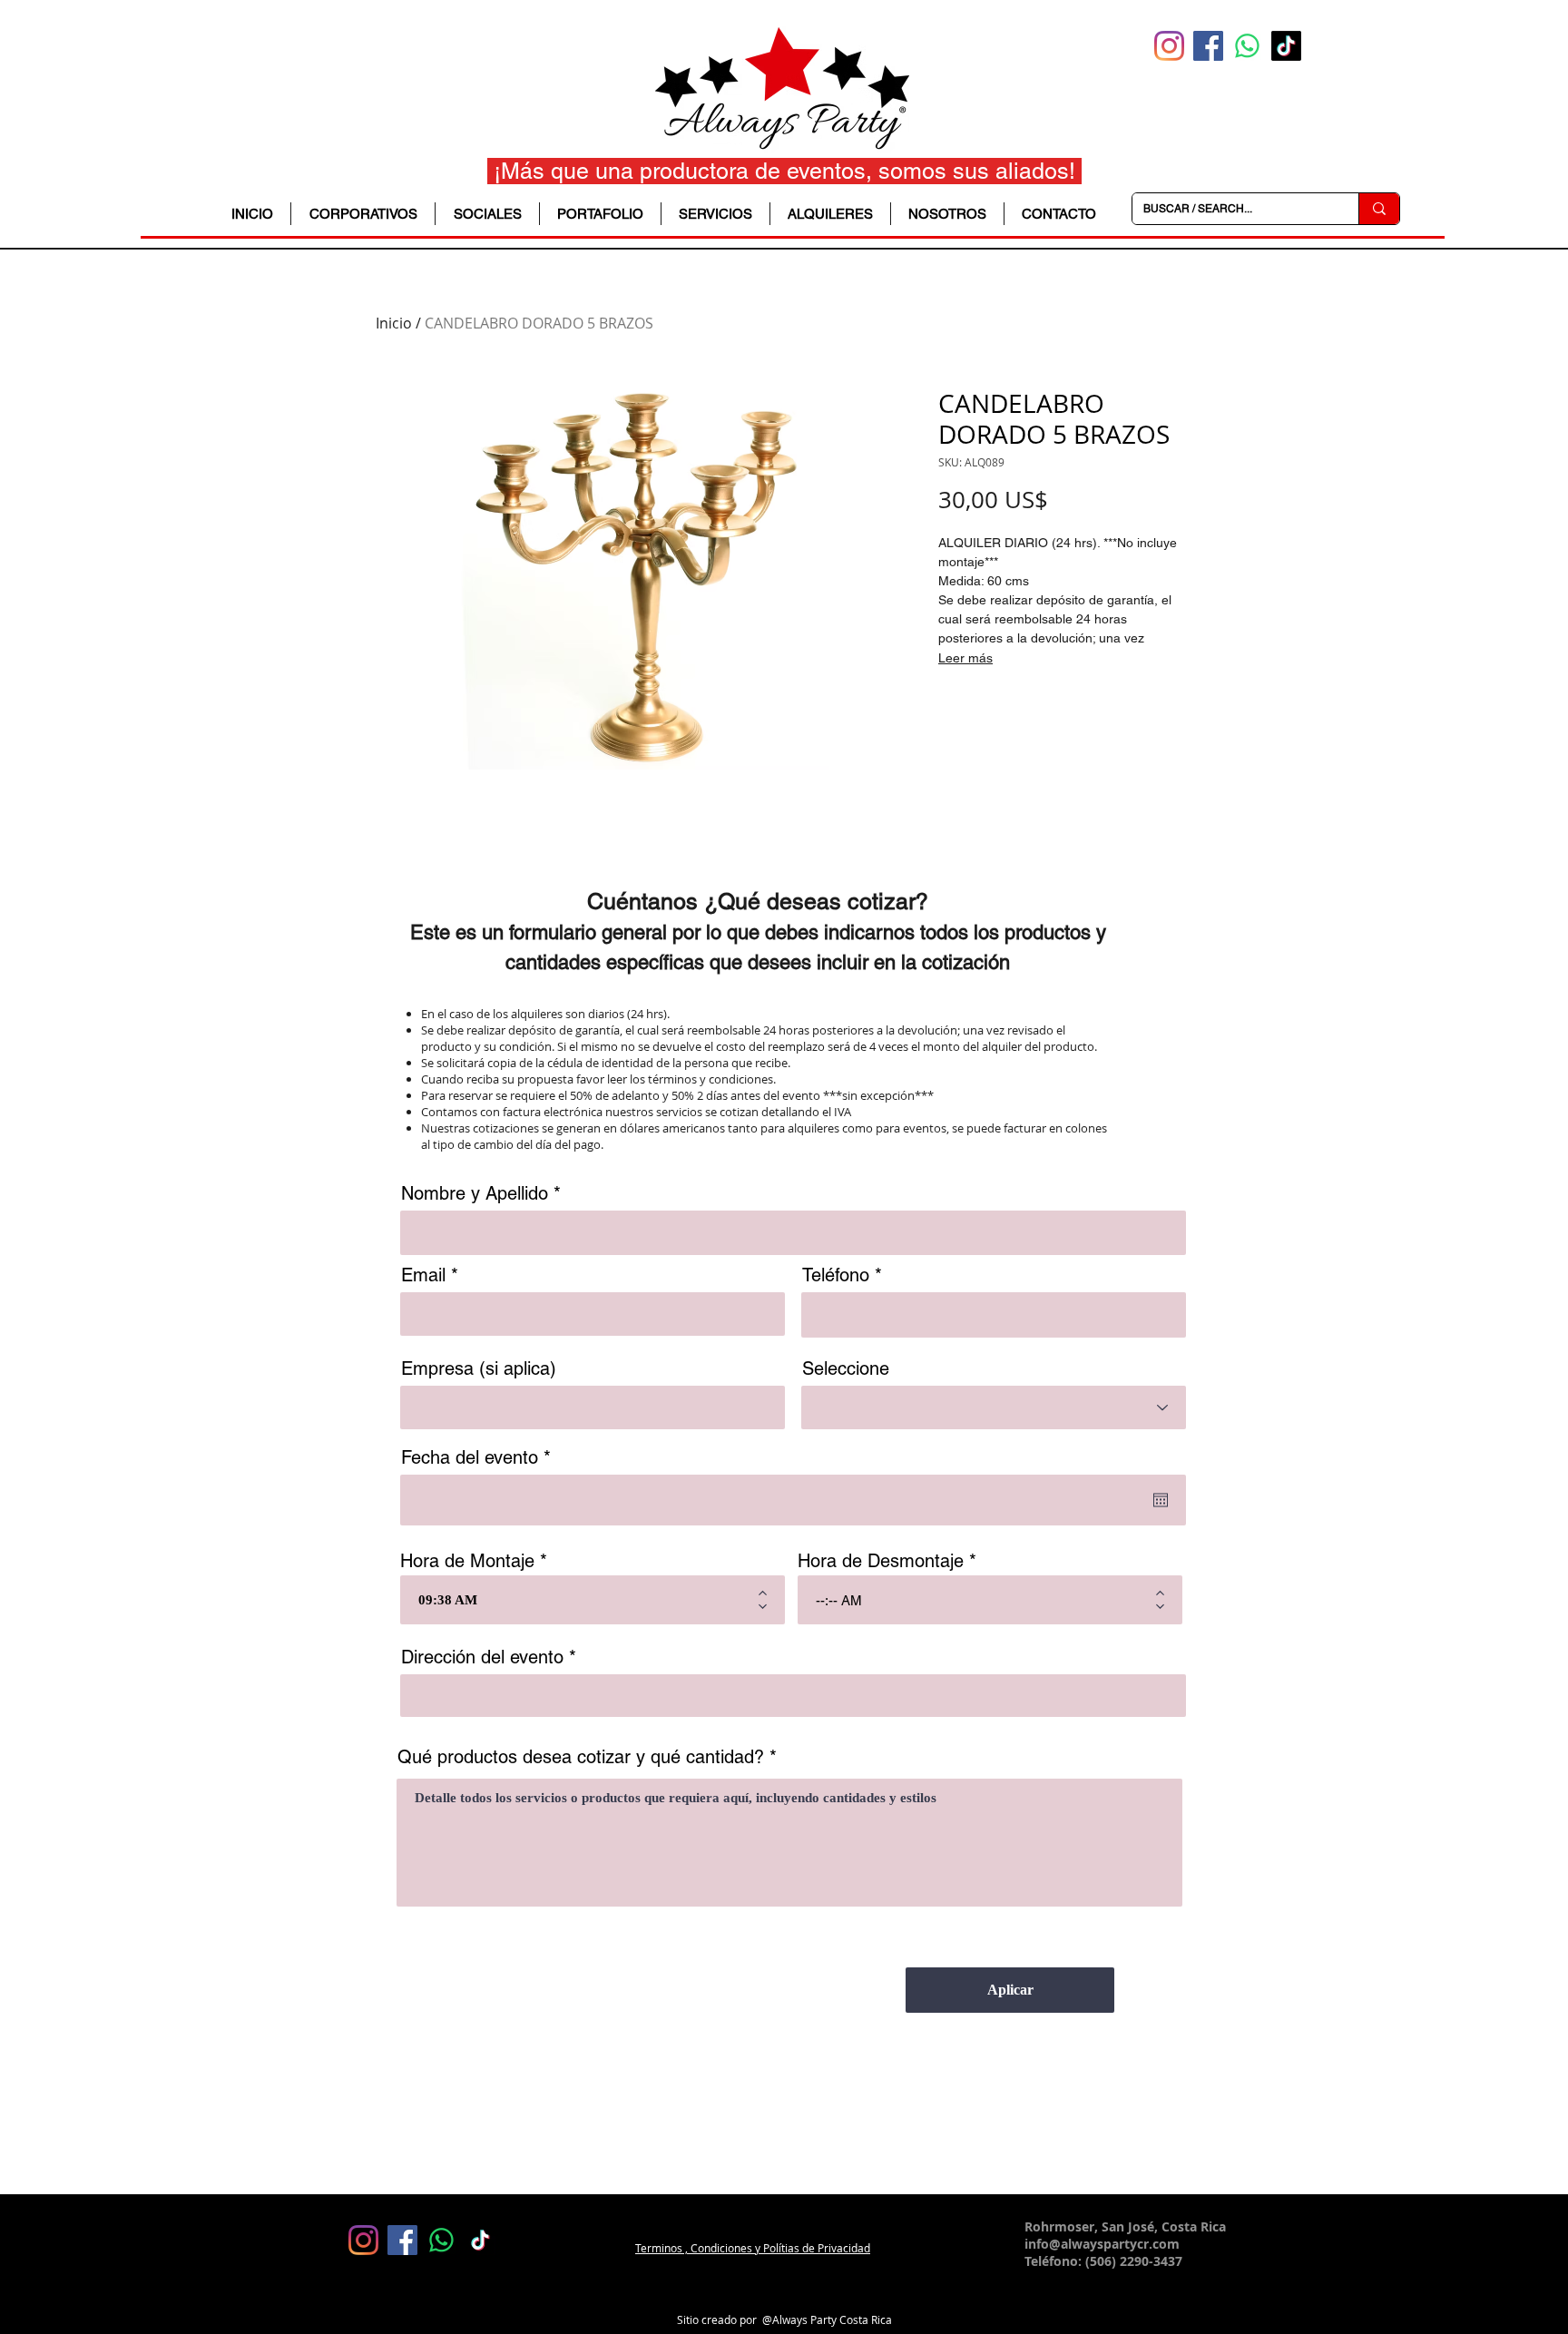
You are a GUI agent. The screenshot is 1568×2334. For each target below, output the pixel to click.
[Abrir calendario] (1161, 1500)
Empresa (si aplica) (479, 1368)
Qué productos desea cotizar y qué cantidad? (581, 1757)
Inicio (394, 323)
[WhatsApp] (1247, 46)
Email (423, 1275)
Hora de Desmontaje (881, 1561)
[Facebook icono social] (1208, 46)
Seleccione (846, 1368)
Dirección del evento (482, 1657)
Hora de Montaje (467, 1561)
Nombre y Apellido (475, 1193)
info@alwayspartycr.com (1102, 2244)
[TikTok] (1286, 46)
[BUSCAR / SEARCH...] (1379, 209)
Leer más (965, 658)
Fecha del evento (480, 1457)
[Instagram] (1169, 46)
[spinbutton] (579, 1600)
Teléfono (836, 1275)
